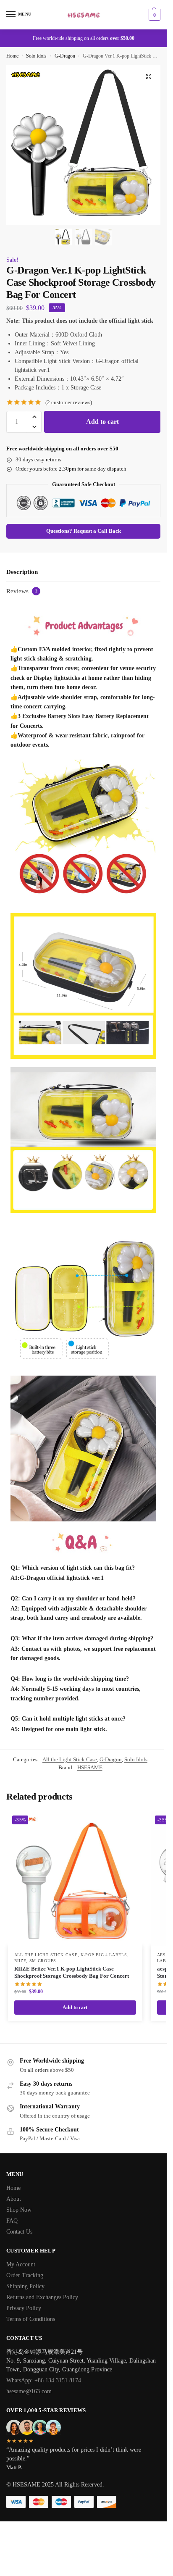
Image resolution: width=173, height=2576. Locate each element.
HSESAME (90, 1767)
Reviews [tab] (22, 591)
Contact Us (19, 2232)
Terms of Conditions (31, 2319)
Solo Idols (36, 56)
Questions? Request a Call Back (84, 531)
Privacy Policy (24, 2308)
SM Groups (43, 1961)
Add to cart (102, 422)
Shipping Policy (25, 2286)
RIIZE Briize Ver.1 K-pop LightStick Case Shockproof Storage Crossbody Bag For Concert (72, 1972)
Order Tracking (25, 2275)
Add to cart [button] (75, 2008)
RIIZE (20, 1961)
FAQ (12, 2221)
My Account (21, 2264)
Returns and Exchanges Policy (42, 2297)
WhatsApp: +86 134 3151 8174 (44, 2380)
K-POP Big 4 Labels (104, 1955)
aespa (164, 1955)
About (14, 2199)
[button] (153, 15)
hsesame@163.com (29, 2391)
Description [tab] (22, 572)
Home (12, 56)
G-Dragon (65, 56)
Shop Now (19, 2210)
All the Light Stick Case (70, 1759)
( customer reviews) (69, 402)
